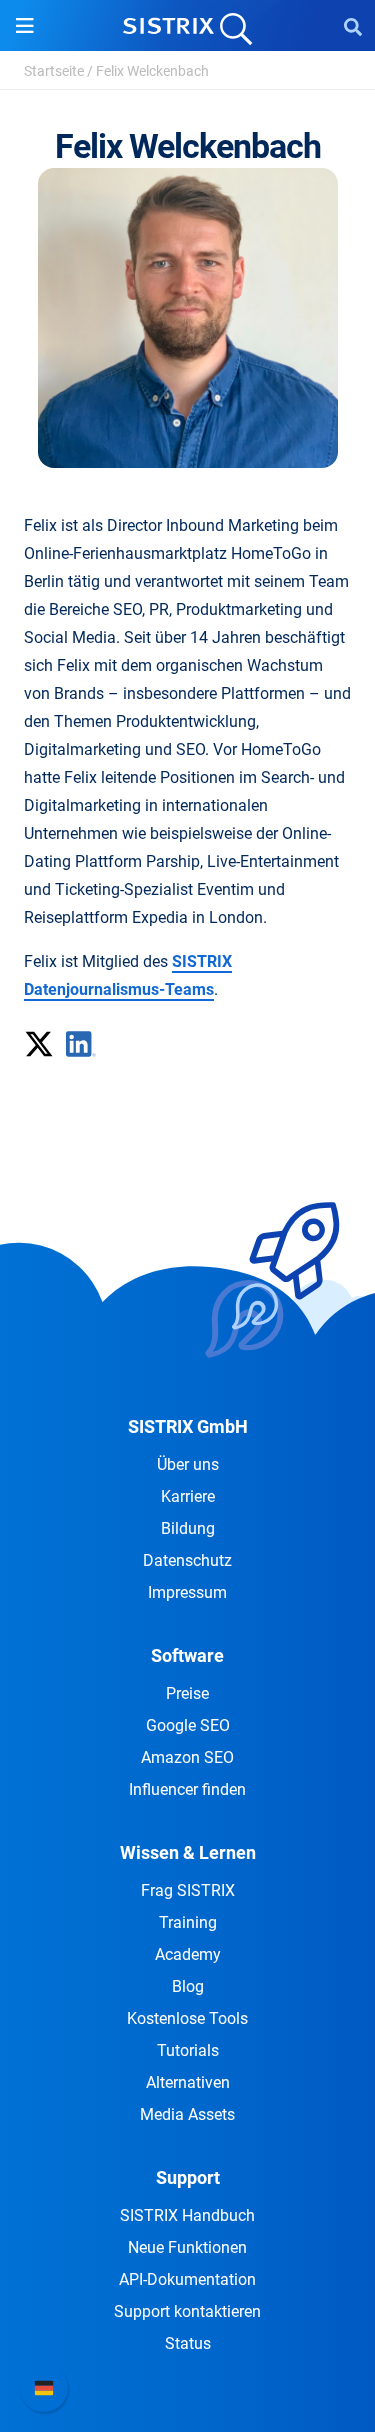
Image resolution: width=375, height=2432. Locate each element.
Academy (188, 1954)
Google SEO (188, 1725)
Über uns (188, 1464)
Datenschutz (187, 1560)
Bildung (188, 1528)
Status (188, 2343)
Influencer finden (187, 1789)
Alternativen (188, 2082)
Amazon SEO (187, 1757)
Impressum (187, 1592)
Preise (187, 1693)
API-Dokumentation (187, 2279)
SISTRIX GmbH (188, 1426)
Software (187, 1655)
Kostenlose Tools (187, 2018)
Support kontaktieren (187, 2311)
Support (188, 2177)
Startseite (54, 71)
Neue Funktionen (187, 2247)
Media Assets (187, 2114)
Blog (188, 1986)
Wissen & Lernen (188, 1852)
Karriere (188, 1496)
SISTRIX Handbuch (187, 2215)
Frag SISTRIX (188, 1890)
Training (188, 1922)
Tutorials (188, 2050)
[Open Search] (353, 26)
